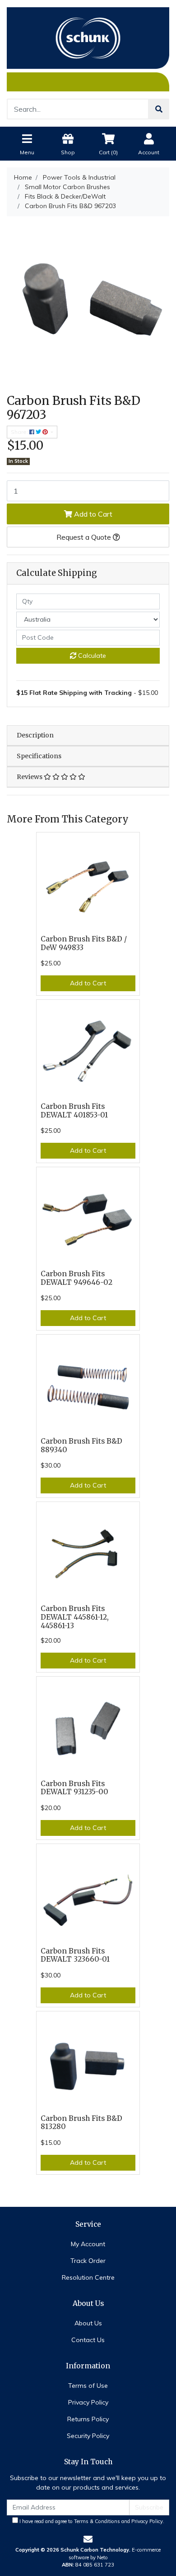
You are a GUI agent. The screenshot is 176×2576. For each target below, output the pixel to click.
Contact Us (88, 2340)
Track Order (88, 2261)
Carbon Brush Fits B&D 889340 (81, 1445)
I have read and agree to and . (91, 2521)
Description (35, 735)
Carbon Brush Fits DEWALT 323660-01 (75, 1955)
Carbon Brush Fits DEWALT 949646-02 (76, 1278)
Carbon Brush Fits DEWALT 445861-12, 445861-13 (75, 1617)
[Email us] (88, 2539)
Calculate (91, 656)
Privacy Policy (88, 2402)
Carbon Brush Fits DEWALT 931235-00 (74, 1788)
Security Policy (88, 2436)
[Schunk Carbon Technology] (88, 49)
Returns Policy (88, 2419)
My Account (88, 2244)
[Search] (159, 109)
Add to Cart (92, 514)
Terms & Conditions (97, 2521)
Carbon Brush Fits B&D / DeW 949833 (84, 943)
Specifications (39, 756)
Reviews (30, 777)
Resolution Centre (88, 2277)
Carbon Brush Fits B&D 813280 (81, 2123)
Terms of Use (88, 2386)
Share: (20, 432)
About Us (88, 2323)
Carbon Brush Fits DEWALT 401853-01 (74, 1111)
